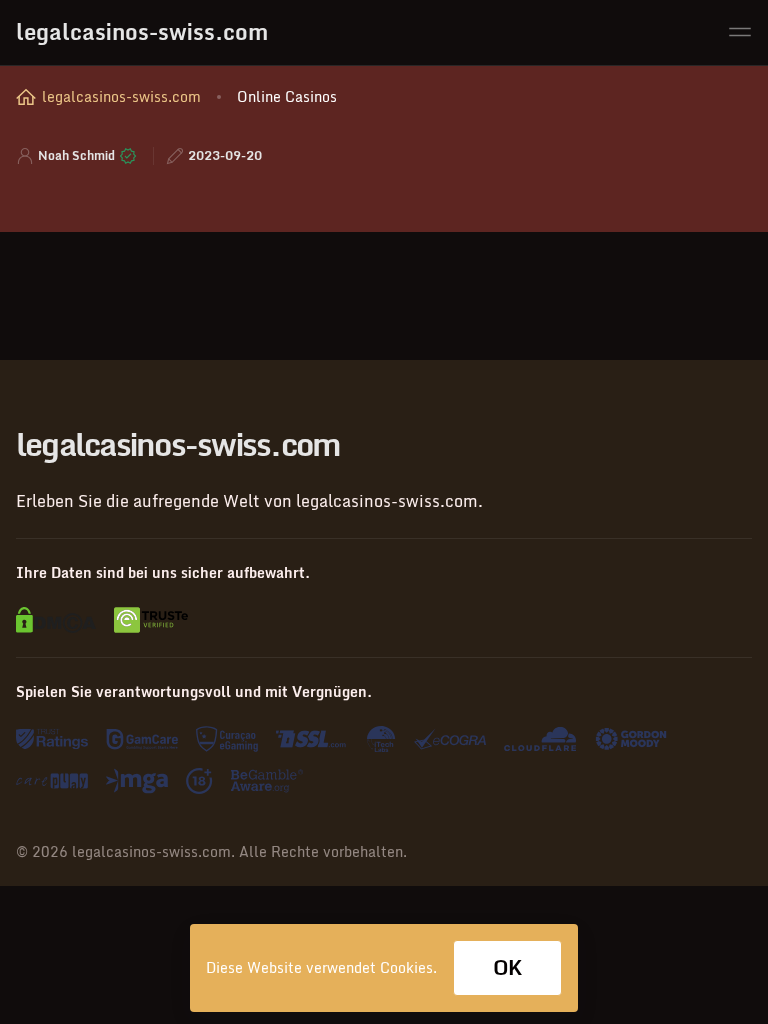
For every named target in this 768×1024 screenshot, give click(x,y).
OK (507, 967)
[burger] (740, 32)
